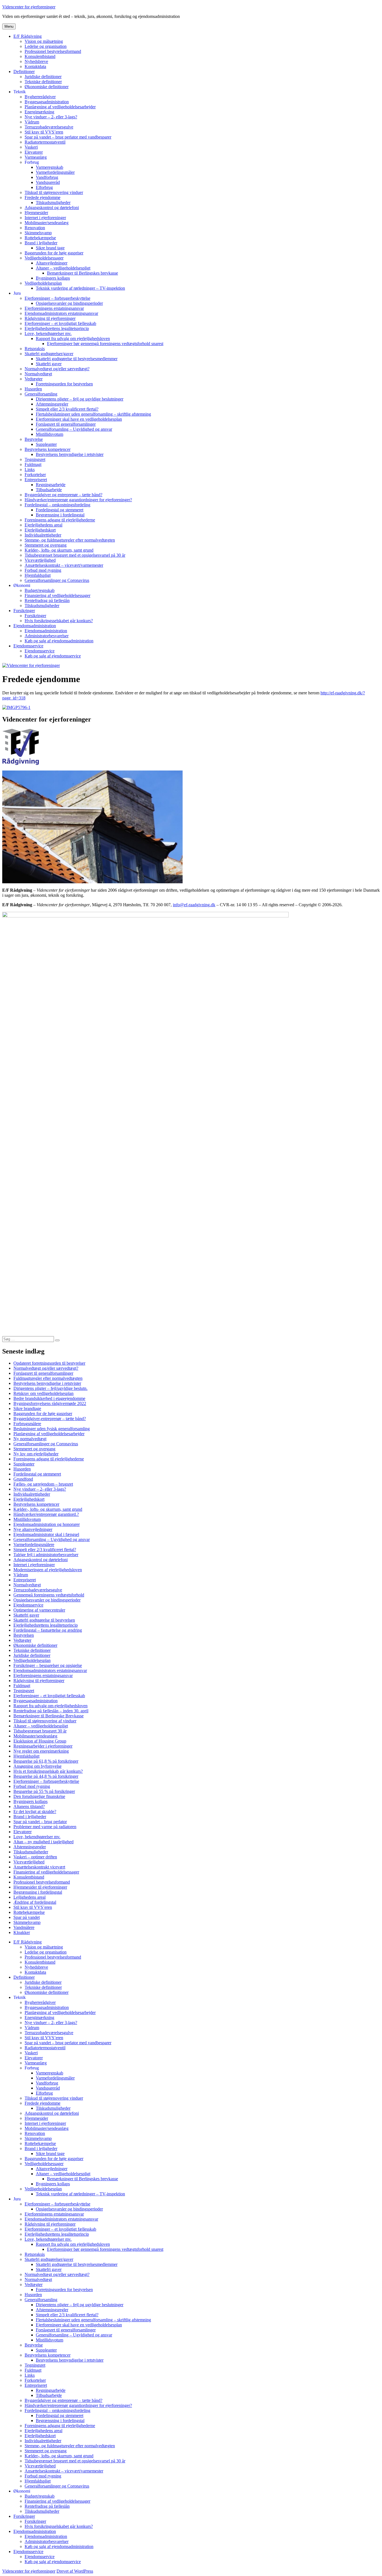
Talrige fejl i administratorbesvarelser (46, 1555)
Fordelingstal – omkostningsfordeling (57, 505)
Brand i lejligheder (41, 243)
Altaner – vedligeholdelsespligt (63, 268)
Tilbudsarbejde (49, 490)
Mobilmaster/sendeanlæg (47, 223)
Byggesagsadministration (47, 102)
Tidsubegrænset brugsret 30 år (40, 1731)
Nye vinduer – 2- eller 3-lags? (51, 117)
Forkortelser (35, 475)
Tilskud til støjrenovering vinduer (54, 192)
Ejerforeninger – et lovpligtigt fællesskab (60, 323)
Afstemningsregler (52, 404)
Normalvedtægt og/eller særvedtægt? (57, 369)
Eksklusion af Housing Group (40, 1741)
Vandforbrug (47, 177)
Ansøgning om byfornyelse (37, 1766)
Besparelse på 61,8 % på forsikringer (46, 1761)
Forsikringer (24, 611)
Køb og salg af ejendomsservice (53, 656)
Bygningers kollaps (53, 278)
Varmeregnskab (49, 167)
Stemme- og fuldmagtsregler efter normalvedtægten (70, 540)
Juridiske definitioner (43, 77)
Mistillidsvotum (49, 434)
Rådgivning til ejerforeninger (50, 318)
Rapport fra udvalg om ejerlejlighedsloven (73, 339)
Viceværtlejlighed (40, 560)
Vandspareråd (48, 182)
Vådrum (32, 122)
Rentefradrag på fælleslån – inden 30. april (51, 1711)
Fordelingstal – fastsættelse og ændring (48, 1630)
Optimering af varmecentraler (39, 1610)
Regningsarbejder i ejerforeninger (43, 1746)
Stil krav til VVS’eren (44, 132)
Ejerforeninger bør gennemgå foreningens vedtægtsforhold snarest (105, 344)
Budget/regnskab (40, 590)
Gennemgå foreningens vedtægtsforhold (49, 1595)
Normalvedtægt (38, 374)
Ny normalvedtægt (30, 1439)
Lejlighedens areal (30, 1897)
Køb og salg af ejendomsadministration (59, 641)
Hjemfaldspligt (38, 575)
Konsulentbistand (40, 56)
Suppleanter (46, 444)
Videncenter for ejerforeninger (29, 7)
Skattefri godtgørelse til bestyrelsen (44, 1620)
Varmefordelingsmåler (55, 172)
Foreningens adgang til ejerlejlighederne (60, 520)
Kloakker (22, 1932)
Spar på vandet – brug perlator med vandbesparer (68, 137)
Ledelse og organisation (46, 46)
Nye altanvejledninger (33, 1529)
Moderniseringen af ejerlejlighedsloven (48, 1570)
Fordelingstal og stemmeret (60, 510)
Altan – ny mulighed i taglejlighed (43, 1842)
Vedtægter (34, 379)
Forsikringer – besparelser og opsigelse (48, 1665)
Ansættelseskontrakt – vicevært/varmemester (64, 565)
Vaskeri (31, 147)
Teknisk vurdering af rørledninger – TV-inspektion (80, 288)
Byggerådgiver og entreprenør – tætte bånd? (63, 495)
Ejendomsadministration (35, 626)
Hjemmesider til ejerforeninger (40, 1887)
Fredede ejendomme (43, 197)
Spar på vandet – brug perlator (40, 1822)
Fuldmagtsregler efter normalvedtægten (48, 1378)
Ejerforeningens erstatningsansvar (54, 308)
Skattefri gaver (49, 364)
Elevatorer (34, 152)
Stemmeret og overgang (46, 545)
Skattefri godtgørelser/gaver (49, 354)
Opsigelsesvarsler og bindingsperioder (69, 303)
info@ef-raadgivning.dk (194, 905)
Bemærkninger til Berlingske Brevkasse (49, 1716)
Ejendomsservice (28, 646)
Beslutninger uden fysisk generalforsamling (52, 1429)
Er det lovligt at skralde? (35, 1812)
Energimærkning (39, 112)
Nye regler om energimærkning (41, 1751)
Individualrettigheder (43, 535)
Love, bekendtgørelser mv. (48, 333)
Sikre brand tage (50, 248)
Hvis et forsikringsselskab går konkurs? (48, 1771)
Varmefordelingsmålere (34, 1545)
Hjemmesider (36, 213)
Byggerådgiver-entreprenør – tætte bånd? (50, 1419)
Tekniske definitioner (43, 82)
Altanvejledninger (52, 263)
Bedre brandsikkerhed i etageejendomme (49, 1398)
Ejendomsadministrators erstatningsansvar (61, 313)
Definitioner (24, 72)
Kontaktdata (35, 66)
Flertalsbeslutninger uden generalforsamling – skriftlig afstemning (93, 414)
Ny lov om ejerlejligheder (36, 1454)
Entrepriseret (36, 480)
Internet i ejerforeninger (45, 218)
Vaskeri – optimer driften (35, 1857)
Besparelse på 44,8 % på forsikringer (46, 1776)
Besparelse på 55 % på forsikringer (44, 1791)
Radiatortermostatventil (45, 142)
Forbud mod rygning (43, 570)
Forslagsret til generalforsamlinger (66, 424)
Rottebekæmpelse (40, 238)
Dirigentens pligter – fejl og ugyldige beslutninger (80, 399)
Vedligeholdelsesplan (43, 283)
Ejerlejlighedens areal (43, 525)
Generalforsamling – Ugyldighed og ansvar (74, 429)
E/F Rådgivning (28, 36)
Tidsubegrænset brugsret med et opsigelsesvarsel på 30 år (75, 555)
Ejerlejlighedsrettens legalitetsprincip (57, 328)
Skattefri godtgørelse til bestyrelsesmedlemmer (77, 359)
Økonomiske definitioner (47, 87)
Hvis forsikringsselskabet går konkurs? (59, 621)
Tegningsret (35, 459)
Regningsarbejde (51, 485)
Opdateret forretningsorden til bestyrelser (49, 1363)
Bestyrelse (34, 439)
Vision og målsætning (44, 41)
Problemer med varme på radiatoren (45, 1827)
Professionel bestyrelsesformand (53, 51)
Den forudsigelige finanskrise (39, 1796)
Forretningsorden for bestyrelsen (64, 384)
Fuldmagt (33, 464)
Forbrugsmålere (27, 1424)
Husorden (33, 389)
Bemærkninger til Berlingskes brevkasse (82, 273)
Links (30, 469)
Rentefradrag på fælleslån (47, 600)
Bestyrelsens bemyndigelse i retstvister (70, 454)
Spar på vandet (27, 1917)
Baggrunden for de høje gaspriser (54, 253)
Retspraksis (35, 349)
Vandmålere (24, 1927)
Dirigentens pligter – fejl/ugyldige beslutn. (50, 1388)
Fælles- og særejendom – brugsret (43, 1484)
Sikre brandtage (27, 1408)
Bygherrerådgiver (40, 97)
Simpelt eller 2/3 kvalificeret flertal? (67, 409)
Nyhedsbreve (36, 61)
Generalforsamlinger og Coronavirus (57, 580)
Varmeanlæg (36, 157)
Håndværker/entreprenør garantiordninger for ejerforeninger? (78, 500)
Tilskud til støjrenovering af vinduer (45, 1721)
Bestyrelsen (24, 1635)
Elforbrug (44, 187)
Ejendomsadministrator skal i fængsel (46, 1534)
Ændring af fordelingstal (35, 1902)
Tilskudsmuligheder (53, 202)
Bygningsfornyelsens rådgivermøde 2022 (50, 1403)
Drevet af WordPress (75, 2571)
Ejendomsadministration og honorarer (47, 1524)
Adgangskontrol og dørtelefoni (52, 208)
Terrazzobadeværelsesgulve (49, 127)
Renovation (35, 228)
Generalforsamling (41, 394)
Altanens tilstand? (29, 1806)
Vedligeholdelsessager (44, 258)
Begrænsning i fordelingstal (60, 515)
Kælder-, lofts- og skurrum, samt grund (59, 550)
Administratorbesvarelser (47, 636)
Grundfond (23, 1479)
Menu (9, 26)
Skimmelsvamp (38, 233)
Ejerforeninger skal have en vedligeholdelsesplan (79, 419)
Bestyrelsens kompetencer (48, 449)
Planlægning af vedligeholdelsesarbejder (60, 107)
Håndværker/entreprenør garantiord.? (46, 1514)
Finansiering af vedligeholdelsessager (57, 595)
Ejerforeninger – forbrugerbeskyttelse (57, 298)
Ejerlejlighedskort (40, 530)
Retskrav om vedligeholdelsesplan (43, 1393)
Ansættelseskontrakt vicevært (39, 1867)
